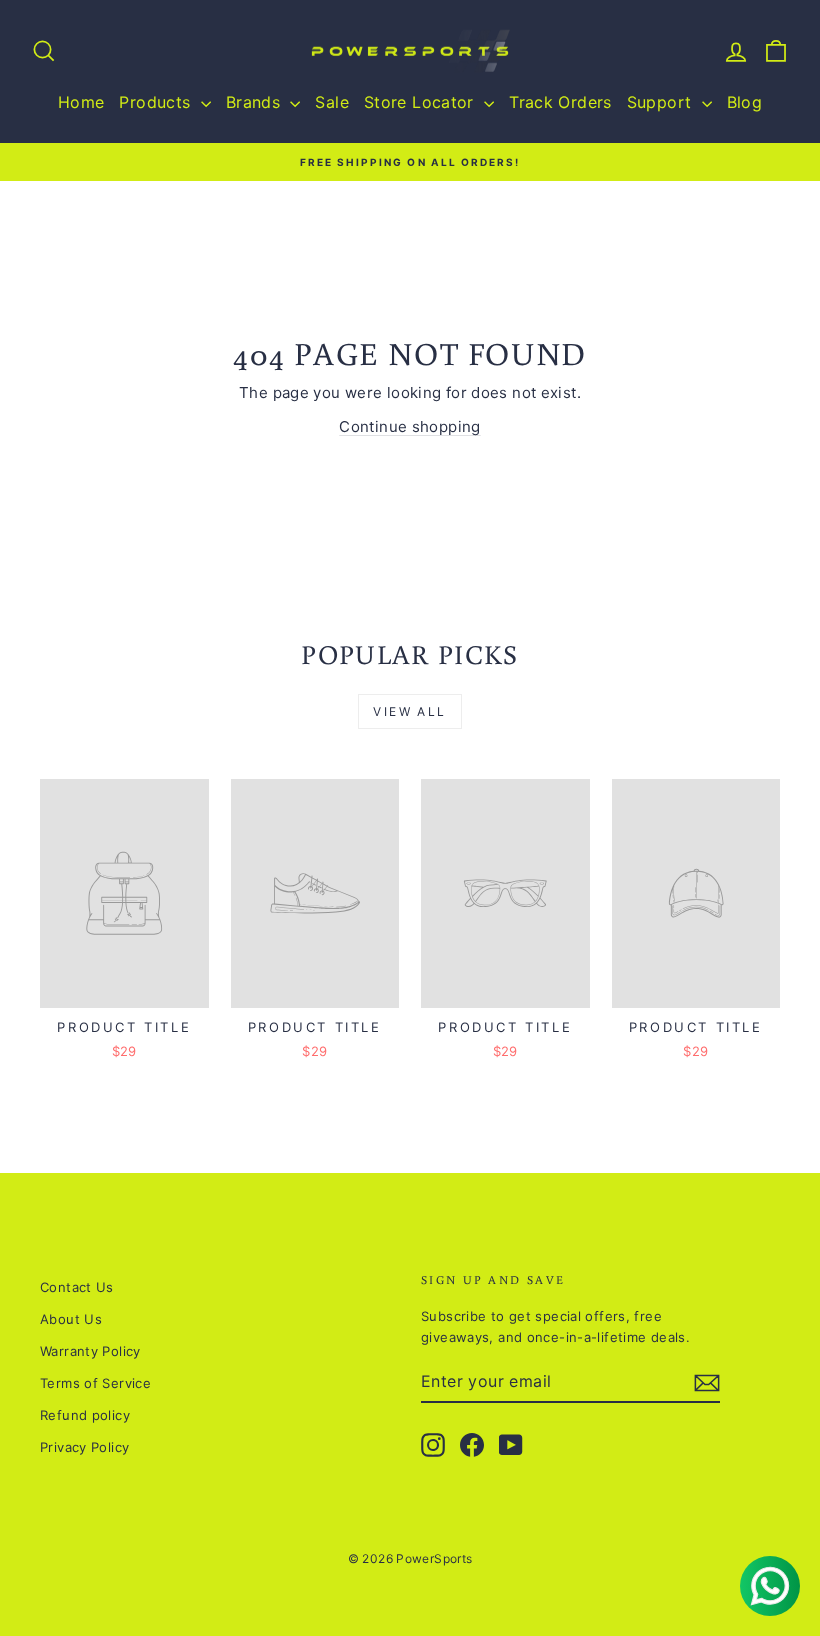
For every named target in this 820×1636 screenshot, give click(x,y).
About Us (71, 1319)
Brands (256, 102)
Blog (745, 102)
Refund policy (85, 1415)
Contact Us (77, 1287)
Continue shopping (409, 426)
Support (662, 102)
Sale (332, 102)
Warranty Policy (90, 1351)
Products (157, 102)
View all (409, 711)
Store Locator (421, 102)
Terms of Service (95, 1383)
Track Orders (560, 102)
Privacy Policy (84, 1447)
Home (81, 102)
